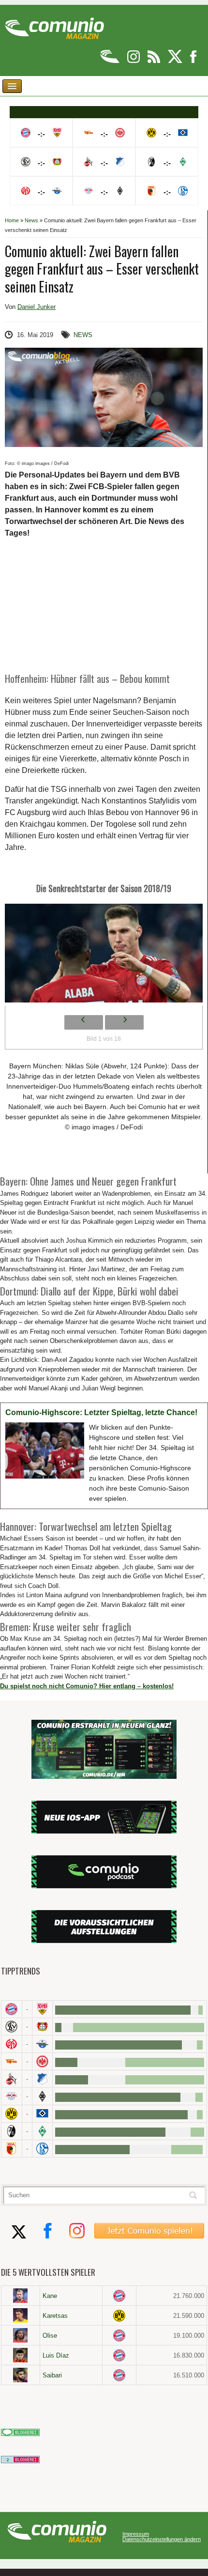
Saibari (52, 2375)
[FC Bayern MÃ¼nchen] (12, 2009)
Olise (50, 2336)
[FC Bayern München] (119, 2296)
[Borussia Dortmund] (12, 2114)
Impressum (136, 2534)
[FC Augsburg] (12, 2149)
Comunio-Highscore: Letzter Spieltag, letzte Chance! (101, 1412)
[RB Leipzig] (12, 2096)
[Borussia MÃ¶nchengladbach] (43, 2096)
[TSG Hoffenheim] (43, 2079)
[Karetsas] (21, 2315)
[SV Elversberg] (12, 2027)
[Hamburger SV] (43, 2114)
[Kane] (21, 2296)
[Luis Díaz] (21, 2355)
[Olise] (21, 2335)
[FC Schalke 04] (43, 2149)
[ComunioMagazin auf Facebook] (193, 61)
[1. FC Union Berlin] (12, 2061)
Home (12, 220)
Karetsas (55, 2316)
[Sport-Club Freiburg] (12, 2131)
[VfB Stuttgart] (43, 2009)
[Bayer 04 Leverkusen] (43, 2027)
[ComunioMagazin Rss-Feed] (155, 61)
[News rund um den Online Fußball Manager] (54, 25)
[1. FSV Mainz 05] (12, 2044)
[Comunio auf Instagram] (134, 61)
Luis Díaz (56, 2355)
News (31, 220)
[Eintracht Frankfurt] (43, 2061)
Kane (50, 2296)
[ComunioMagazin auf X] (176, 61)
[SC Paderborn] (43, 2044)
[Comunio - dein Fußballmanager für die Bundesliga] (111, 61)
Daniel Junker (37, 307)
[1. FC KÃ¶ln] (12, 2079)
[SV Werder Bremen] (43, 2131)
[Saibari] (21, 2375)
